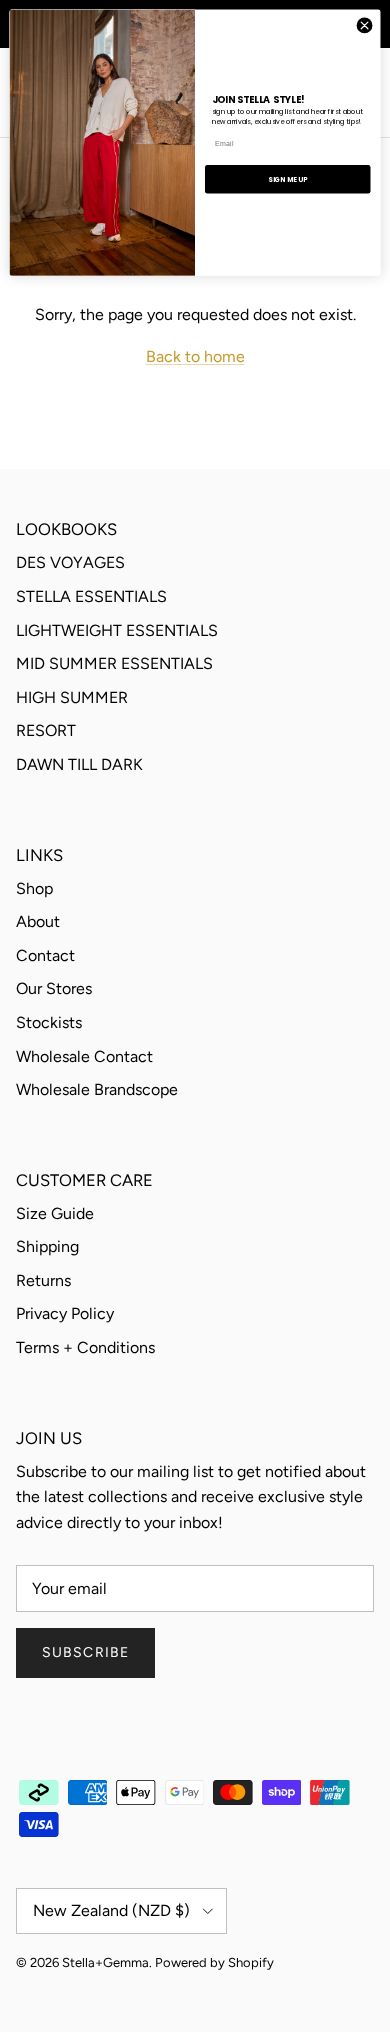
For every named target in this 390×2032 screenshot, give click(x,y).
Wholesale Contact (84, 1056)
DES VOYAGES (70, 562)
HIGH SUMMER (72, 697)
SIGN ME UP (287, 179)
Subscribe (85, 1652)
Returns (43, 1280)
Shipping (47, 1246)
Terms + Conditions (85, 1347)
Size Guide (55, 1213)
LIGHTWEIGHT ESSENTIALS (117, 630)
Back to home (195, 356)
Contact (45, 955)
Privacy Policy (65, 1313)
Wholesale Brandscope (97, 1089)
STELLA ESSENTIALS (91, 596)
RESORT (46, 730)
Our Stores (54, 988)
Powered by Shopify (214, 1962)
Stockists (49, 1022)
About (38, 921)
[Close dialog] (364, 25)
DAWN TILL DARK (79, 764)
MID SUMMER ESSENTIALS (114, 663)
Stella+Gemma (105, 1962)
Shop (34, 888)
